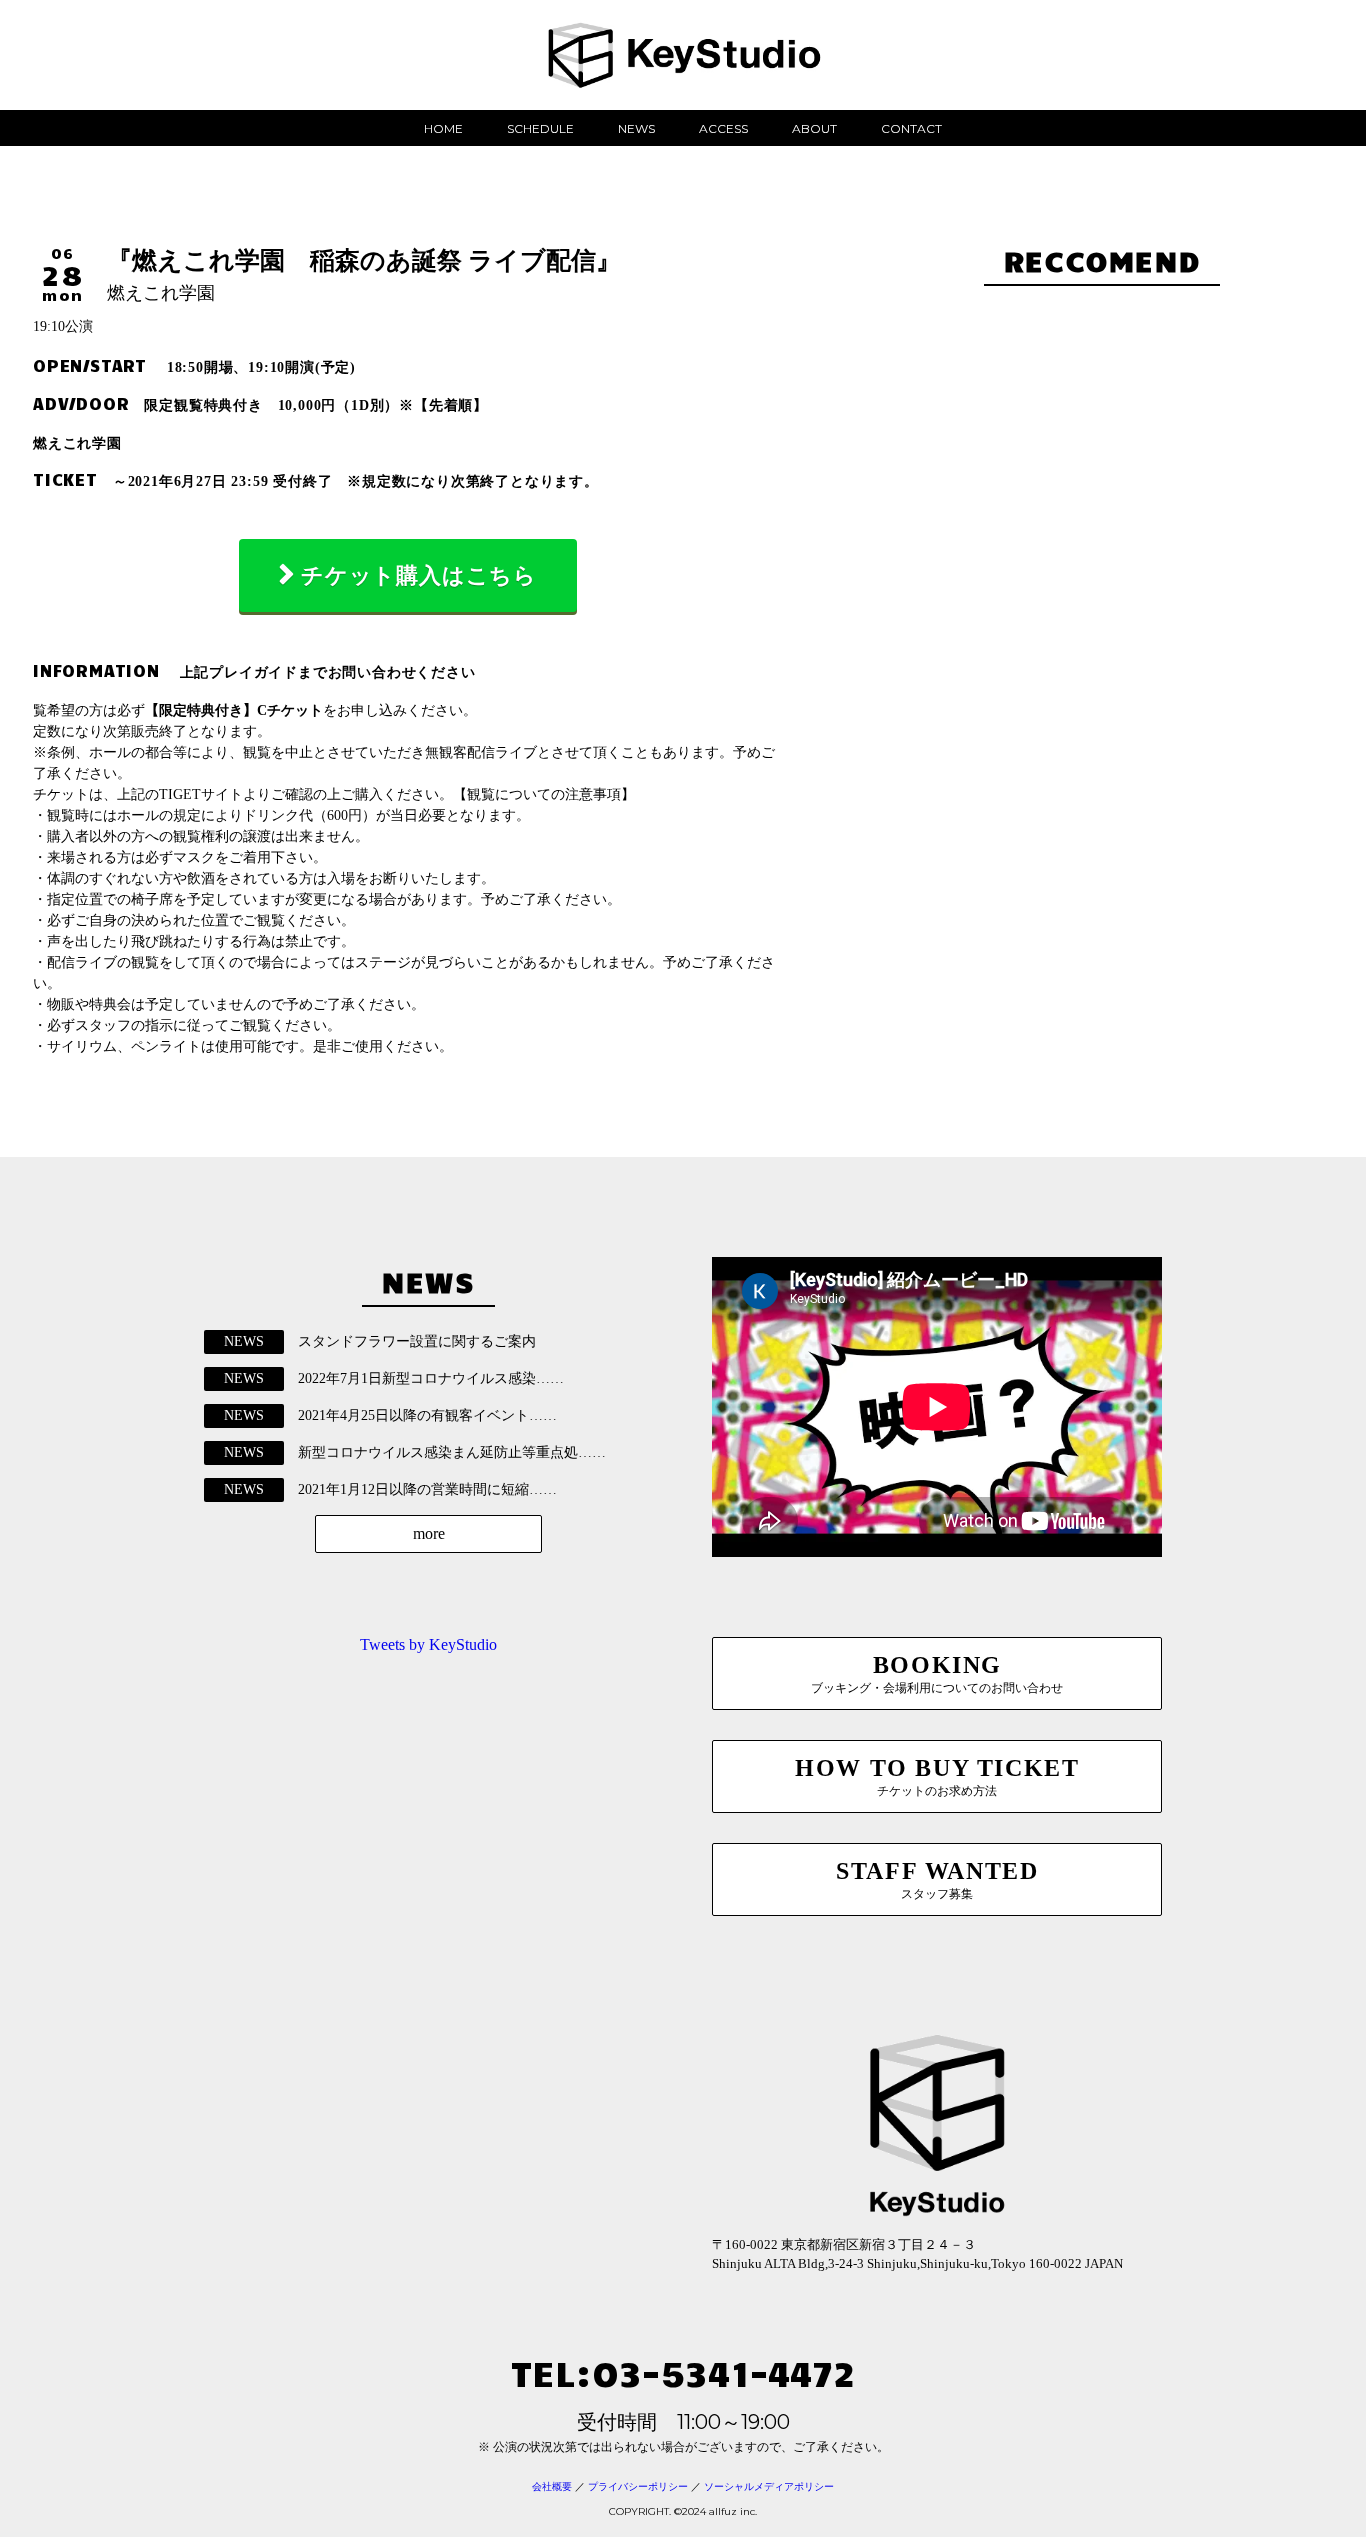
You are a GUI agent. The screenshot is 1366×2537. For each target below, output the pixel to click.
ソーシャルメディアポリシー (769, 2486)
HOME (443, 128)
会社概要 (552, 2486)
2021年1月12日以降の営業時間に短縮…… (427, 1489)
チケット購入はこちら (419, 575)
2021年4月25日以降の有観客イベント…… (427, 1415)
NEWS (636, 128)
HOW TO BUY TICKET (937, 1776)
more (429, 1533)
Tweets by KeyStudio (428, 1644)
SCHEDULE (540, 128)
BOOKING (937, 1673)
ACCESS (723, 128)
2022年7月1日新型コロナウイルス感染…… (431, 1378)
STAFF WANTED (937, 1879)
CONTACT (911, 128)
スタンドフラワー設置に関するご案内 (417, 1341)
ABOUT (814, 128)
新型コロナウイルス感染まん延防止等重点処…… (452, 1452)
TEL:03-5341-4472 (683, 2371)
